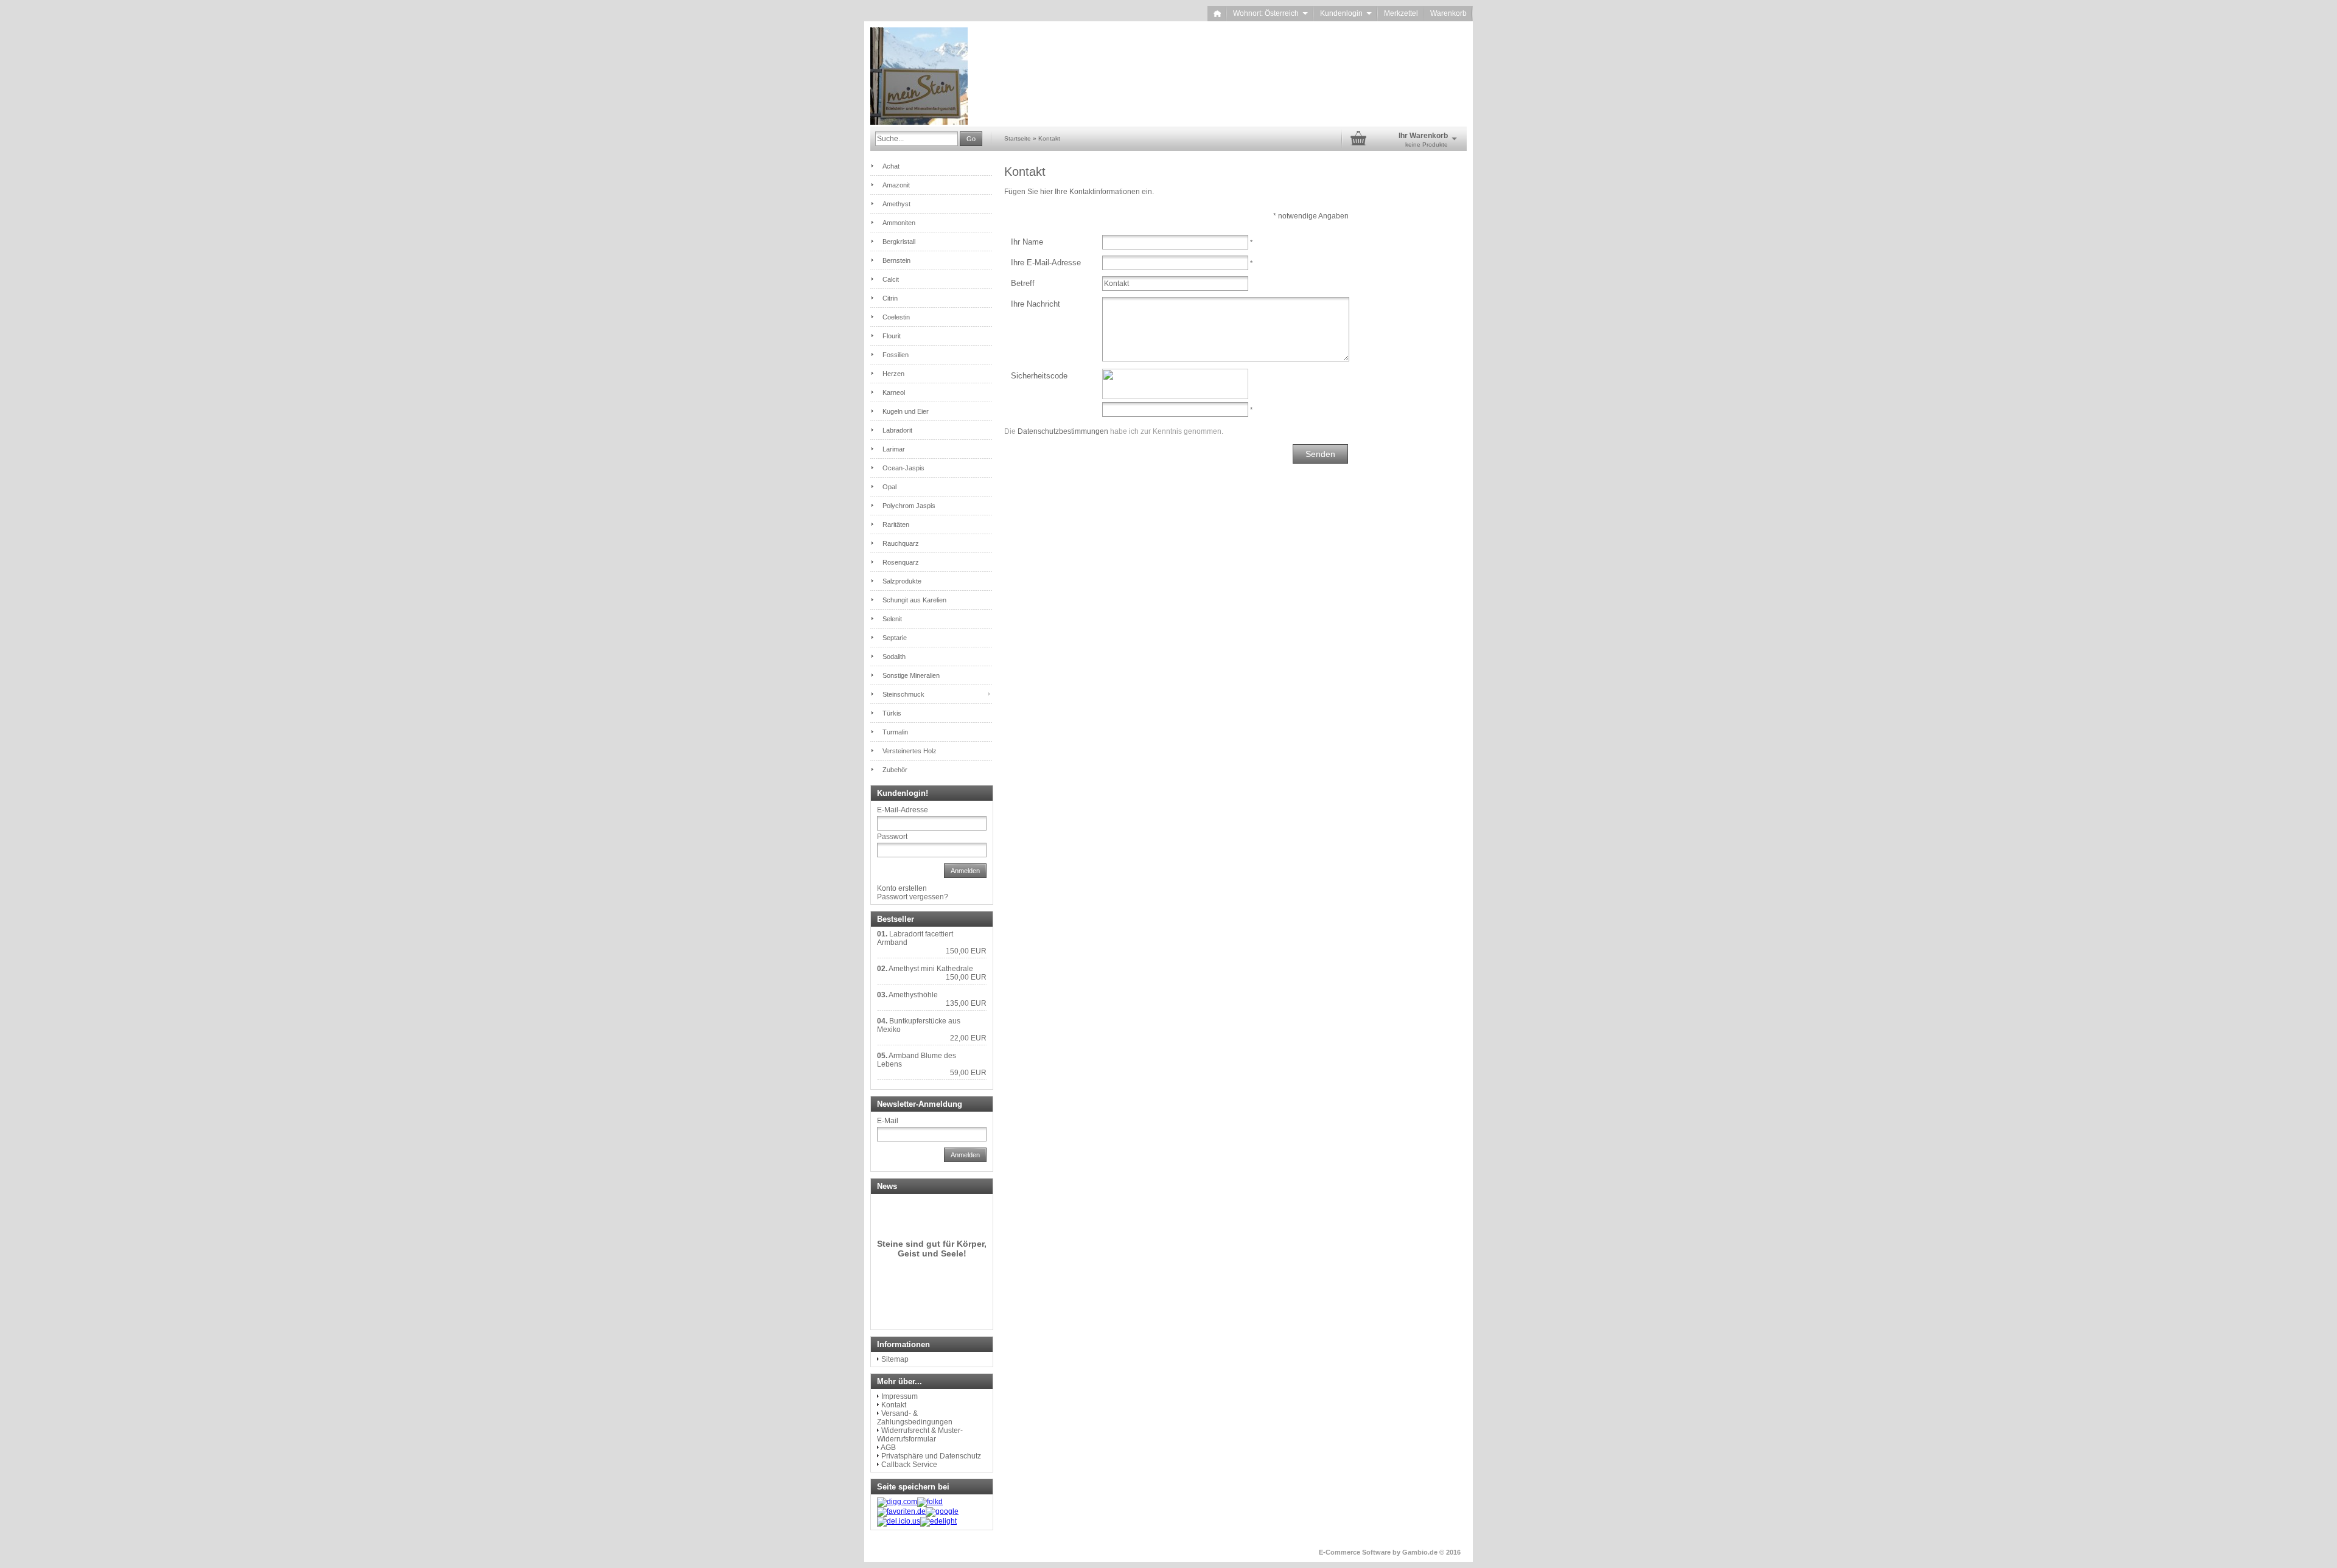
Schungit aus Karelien (914, 600)
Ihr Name (1027, 242)
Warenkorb (1448, 13)
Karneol (894, 392)
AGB (888, 1448)
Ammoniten (899, 223)
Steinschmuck (903, 694)
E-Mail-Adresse (903, 810)
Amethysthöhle (913, 995)
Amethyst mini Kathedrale (931, 969)
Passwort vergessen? (913, 897)
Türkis (892, 713)
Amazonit (896, 185)
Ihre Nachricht (1036, 304)
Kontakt (894, 1405)
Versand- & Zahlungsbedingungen (915, 1418)
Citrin (890, 298)
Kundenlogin (1346, 13)
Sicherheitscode (1039, 376)
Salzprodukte (902, 581)
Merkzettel (1401, 13)
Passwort (892, 837)
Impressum (900, 1396)
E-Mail (888, 1121)
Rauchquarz (901, 543)
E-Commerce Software (1355, 1552)
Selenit (892, 619)
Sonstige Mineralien (911, 675)
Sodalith (894, 657)
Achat (891, 166)
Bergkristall (899, 242)
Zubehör (895, 770)
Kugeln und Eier (906, 411)
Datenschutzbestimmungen (1063, 431)
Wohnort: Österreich (1270, 13)
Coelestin (896, 317)
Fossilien (896, 355)
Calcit (891, 279)
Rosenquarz (901, 562)
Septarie (895, 638)
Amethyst (896, 204)
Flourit (892, 336)
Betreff (1023, 283)
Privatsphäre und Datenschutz (931, 1456)
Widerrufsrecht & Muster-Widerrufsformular (920, 1435)
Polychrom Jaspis (909, 506)
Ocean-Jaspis (903, 468)
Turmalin (895, 732)
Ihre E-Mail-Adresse (1046, 263)
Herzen (893, 374)
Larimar (894, 449)
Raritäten (896, 524)
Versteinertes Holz (910, 751)
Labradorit (897, 430)
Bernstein (896, 260)
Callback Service (909, 1465)
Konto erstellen (902, 888)
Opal (889, 487)
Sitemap (895, 1359)
